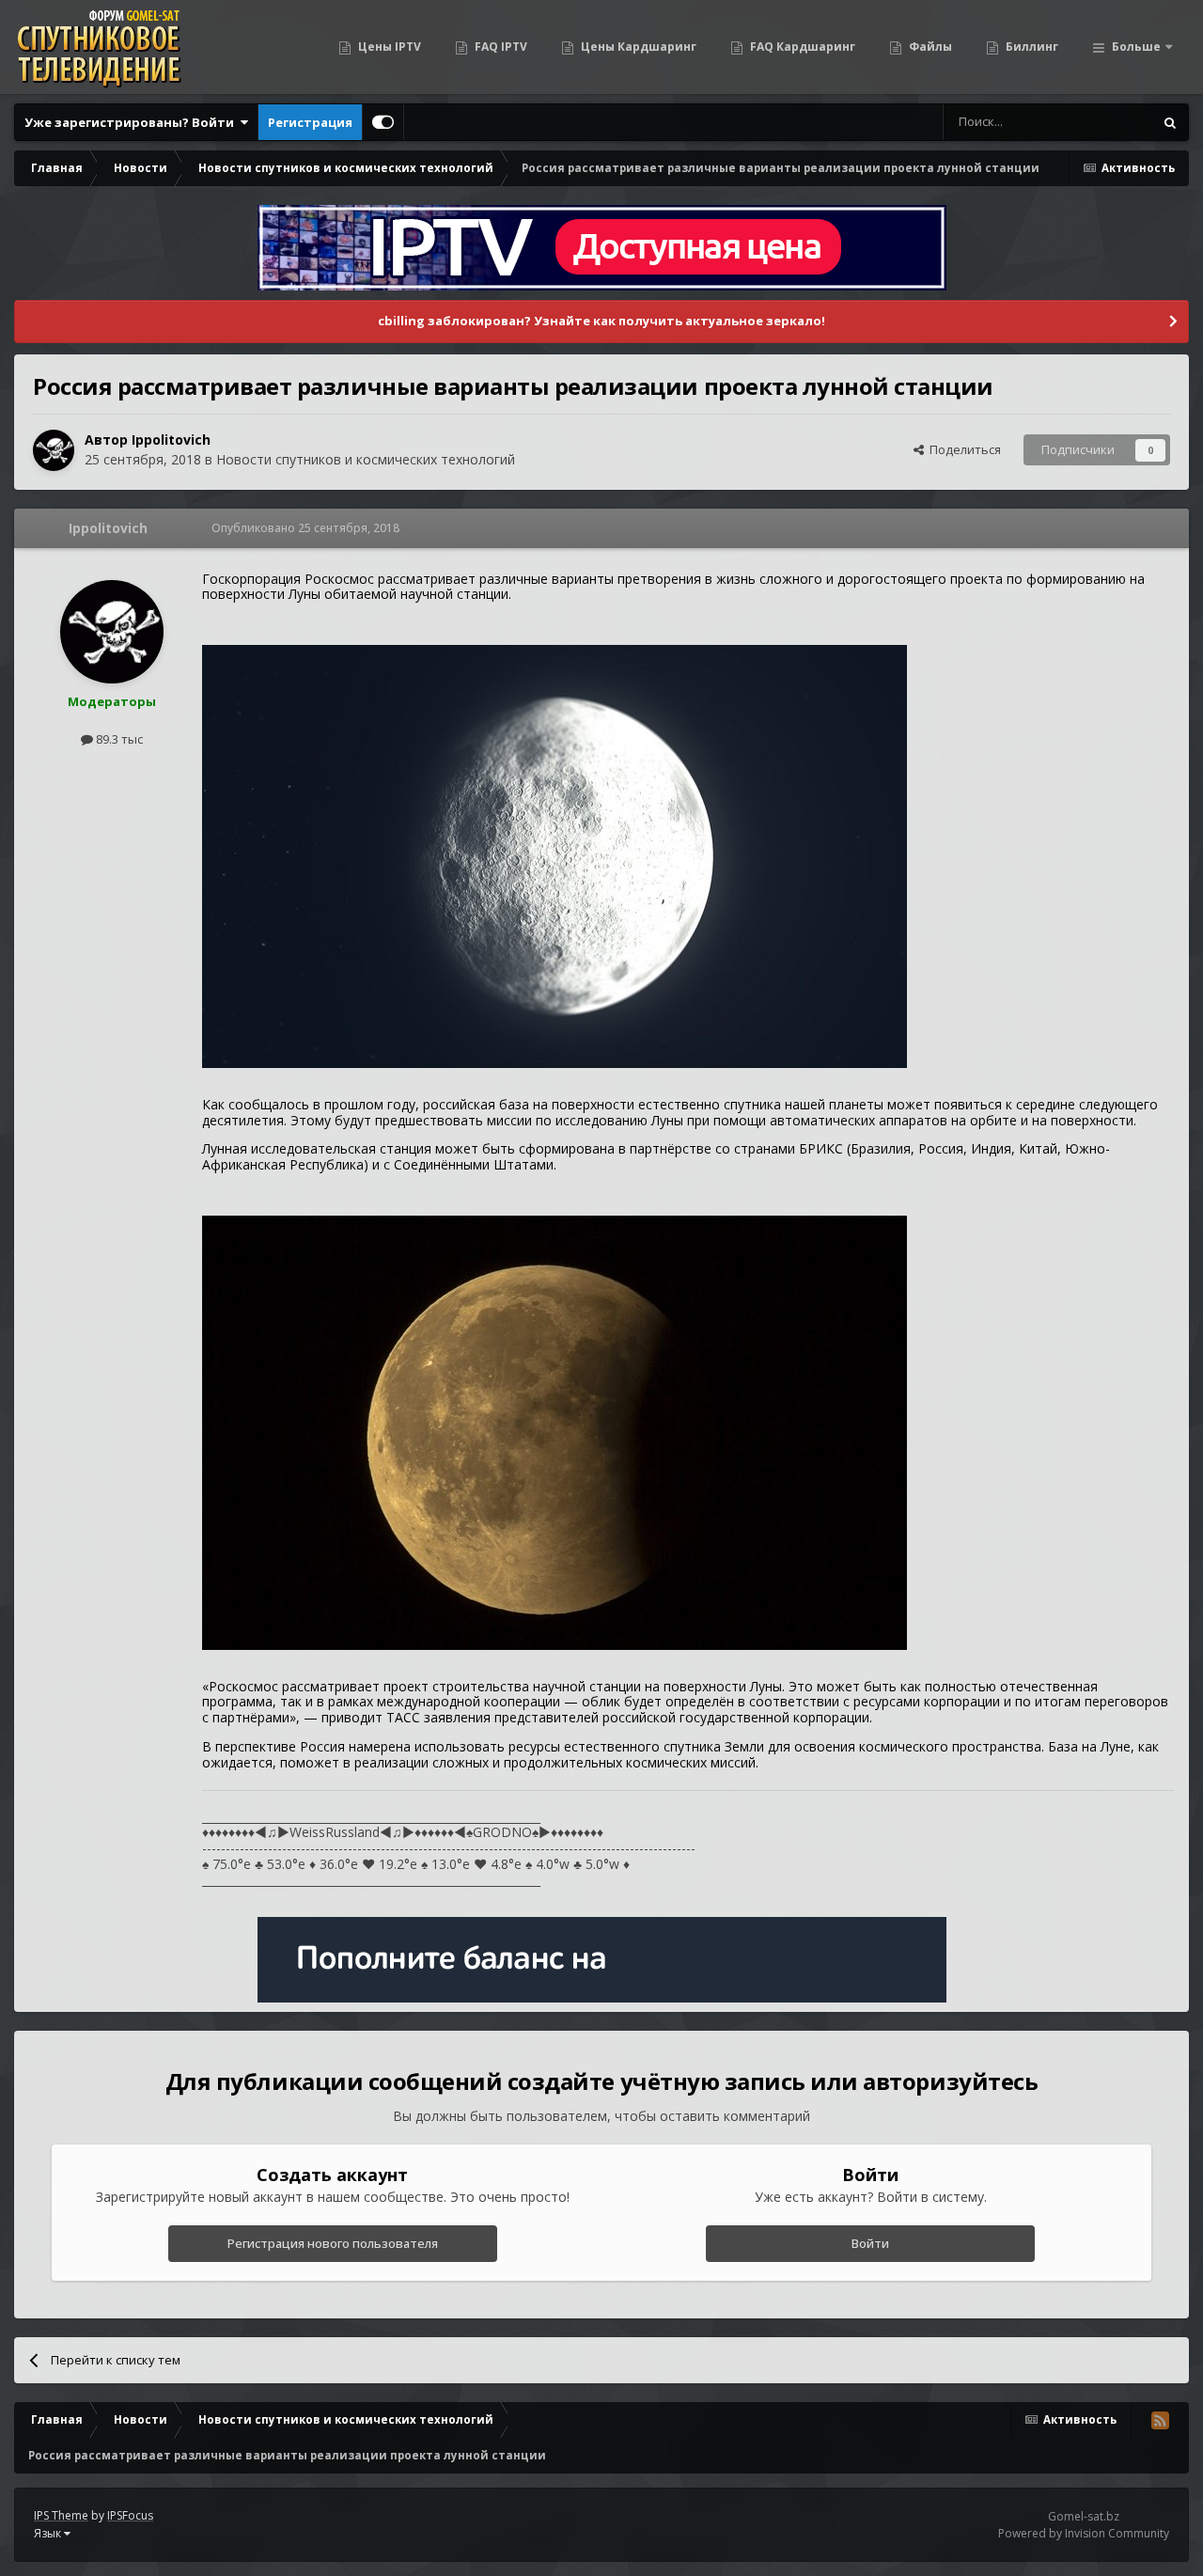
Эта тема (1103, 122)
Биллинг (1031, 47)
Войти (870, 2243)
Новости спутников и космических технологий (366, 459)
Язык (49, 2533)
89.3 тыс (118, 739)
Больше (1136, 47)
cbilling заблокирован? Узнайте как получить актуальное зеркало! (601, 321)
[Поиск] (1170, 122)
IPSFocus (130, 2515)
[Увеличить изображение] (555, 855)
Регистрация (310, 122)
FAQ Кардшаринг (801, 47)
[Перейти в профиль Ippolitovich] (54, 450)
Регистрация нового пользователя (333, 2243)
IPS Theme (61, 2515)
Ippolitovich (171, 440)
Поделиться (962, 449)
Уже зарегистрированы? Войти (132, 122)
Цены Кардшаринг (637, 47)
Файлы (929, 47)
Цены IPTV (388, 47)
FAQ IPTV (500, 47)
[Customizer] (383, 122)
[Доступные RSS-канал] (1160, 2420)
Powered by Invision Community (1084, 2533)
